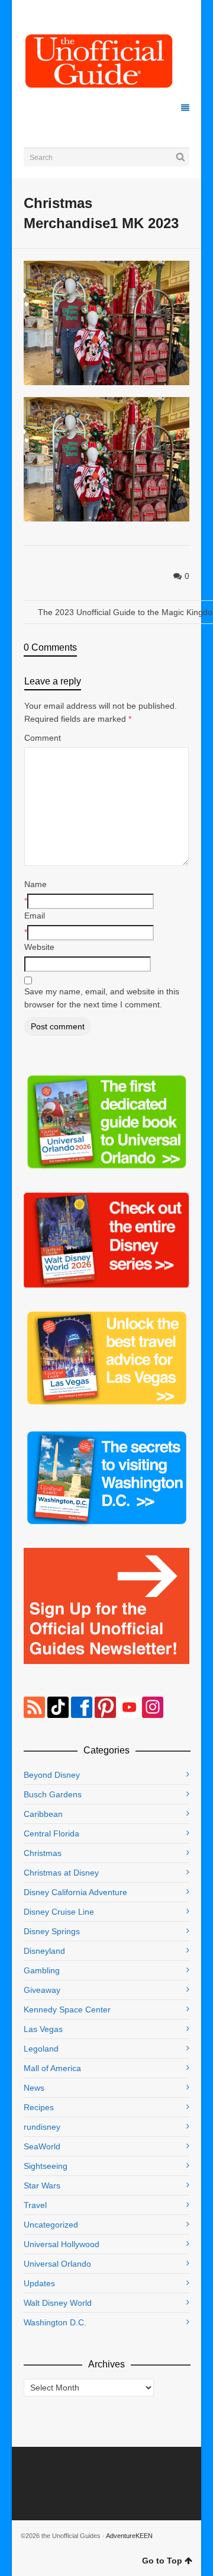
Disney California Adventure (75, 1892)
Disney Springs (52, 1931)
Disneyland (44, 1951)
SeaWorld (42, 2146)
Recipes (39, 2107)
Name (35, 884)
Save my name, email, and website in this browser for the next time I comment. (102, 998)
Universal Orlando (57, 2264)
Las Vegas (43, 2029)
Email (35, 916)
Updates (39, 2283)
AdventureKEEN (129, 2536)
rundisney (42, 2127)
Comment (43, 738)
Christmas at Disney (61, 1873)
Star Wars (42, 2185)
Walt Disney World (58, 2303)
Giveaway (42, 1990)
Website (39, 947)
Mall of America (52, 2068)
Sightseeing (46, 2166)
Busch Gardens (53, 1794)
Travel (35, 2205)
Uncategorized (51, 2225)
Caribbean (43, 1814)
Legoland (41, 2049)
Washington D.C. (55, 2322)
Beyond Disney (52, 1775)
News (34, 2088)
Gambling (42, 1970)
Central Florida (51, 1833)
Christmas (43, 1853)
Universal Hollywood (62, 2244)
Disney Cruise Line (59, 1912)
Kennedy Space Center (67, 2009)
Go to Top (162, 2561)
